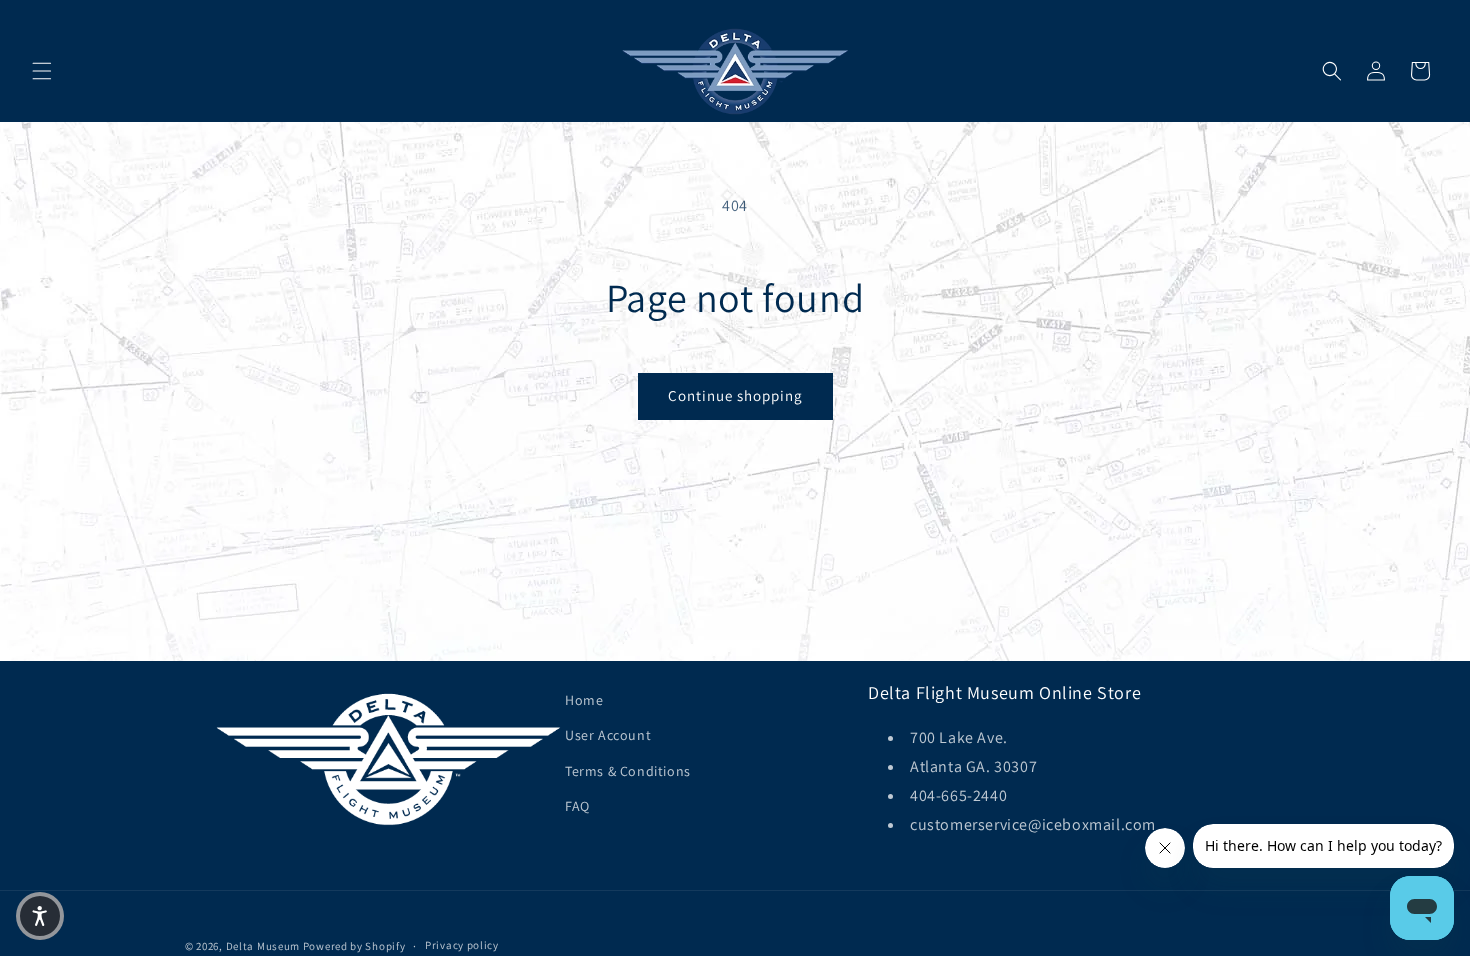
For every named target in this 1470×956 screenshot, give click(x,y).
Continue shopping (735, 395)
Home (584, 700)
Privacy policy (462, 945)
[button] (42, 71)
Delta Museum (263, 946)
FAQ (577, 806)
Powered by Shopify (354, 946)
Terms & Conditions (628, 771)
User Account (608, 735)
